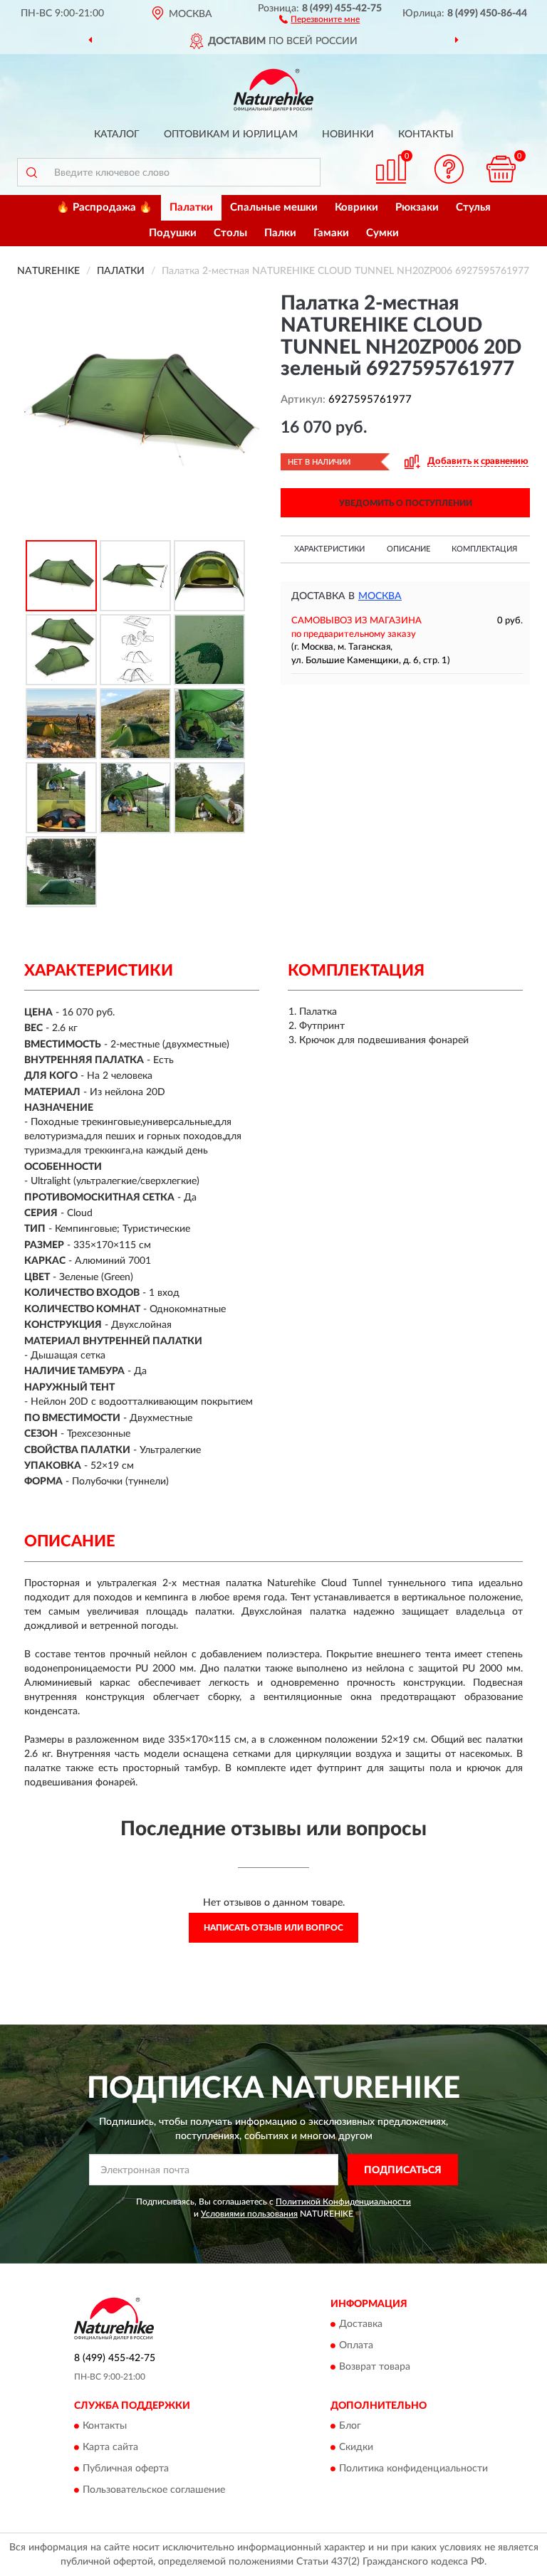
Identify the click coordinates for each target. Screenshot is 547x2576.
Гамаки (331, 233)
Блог (350, 2426)
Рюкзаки (417, 207)
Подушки (173, 233)
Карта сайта (110, 2447)
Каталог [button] (117, 134)
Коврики (356, 207)
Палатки (191, 207)
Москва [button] (380, 596)
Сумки (382, 233)
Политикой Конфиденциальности (343, 2202)
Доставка (361, 2324)
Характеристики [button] (329, 549)
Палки (280, 233)
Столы (230, 233)
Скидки (356, 2447)
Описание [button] (408, 549)
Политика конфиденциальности (413, 2469)
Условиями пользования (249, 2214)
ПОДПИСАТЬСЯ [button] (403, 2170)
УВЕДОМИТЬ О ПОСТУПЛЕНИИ (406, 503)
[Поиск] (31, 172)
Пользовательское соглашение (154, 2490)
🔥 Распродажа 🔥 (104, 207)
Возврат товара (375, 2367)
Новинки (348, 134)
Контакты (426, 134)
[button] (319, 19)
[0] (501, 169)
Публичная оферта (126, 2469)
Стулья (473, 207)
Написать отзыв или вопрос (273, 1928)
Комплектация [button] (484, 549)
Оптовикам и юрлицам (231, 134)
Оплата (356, 2345)
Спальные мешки (274, 207)
